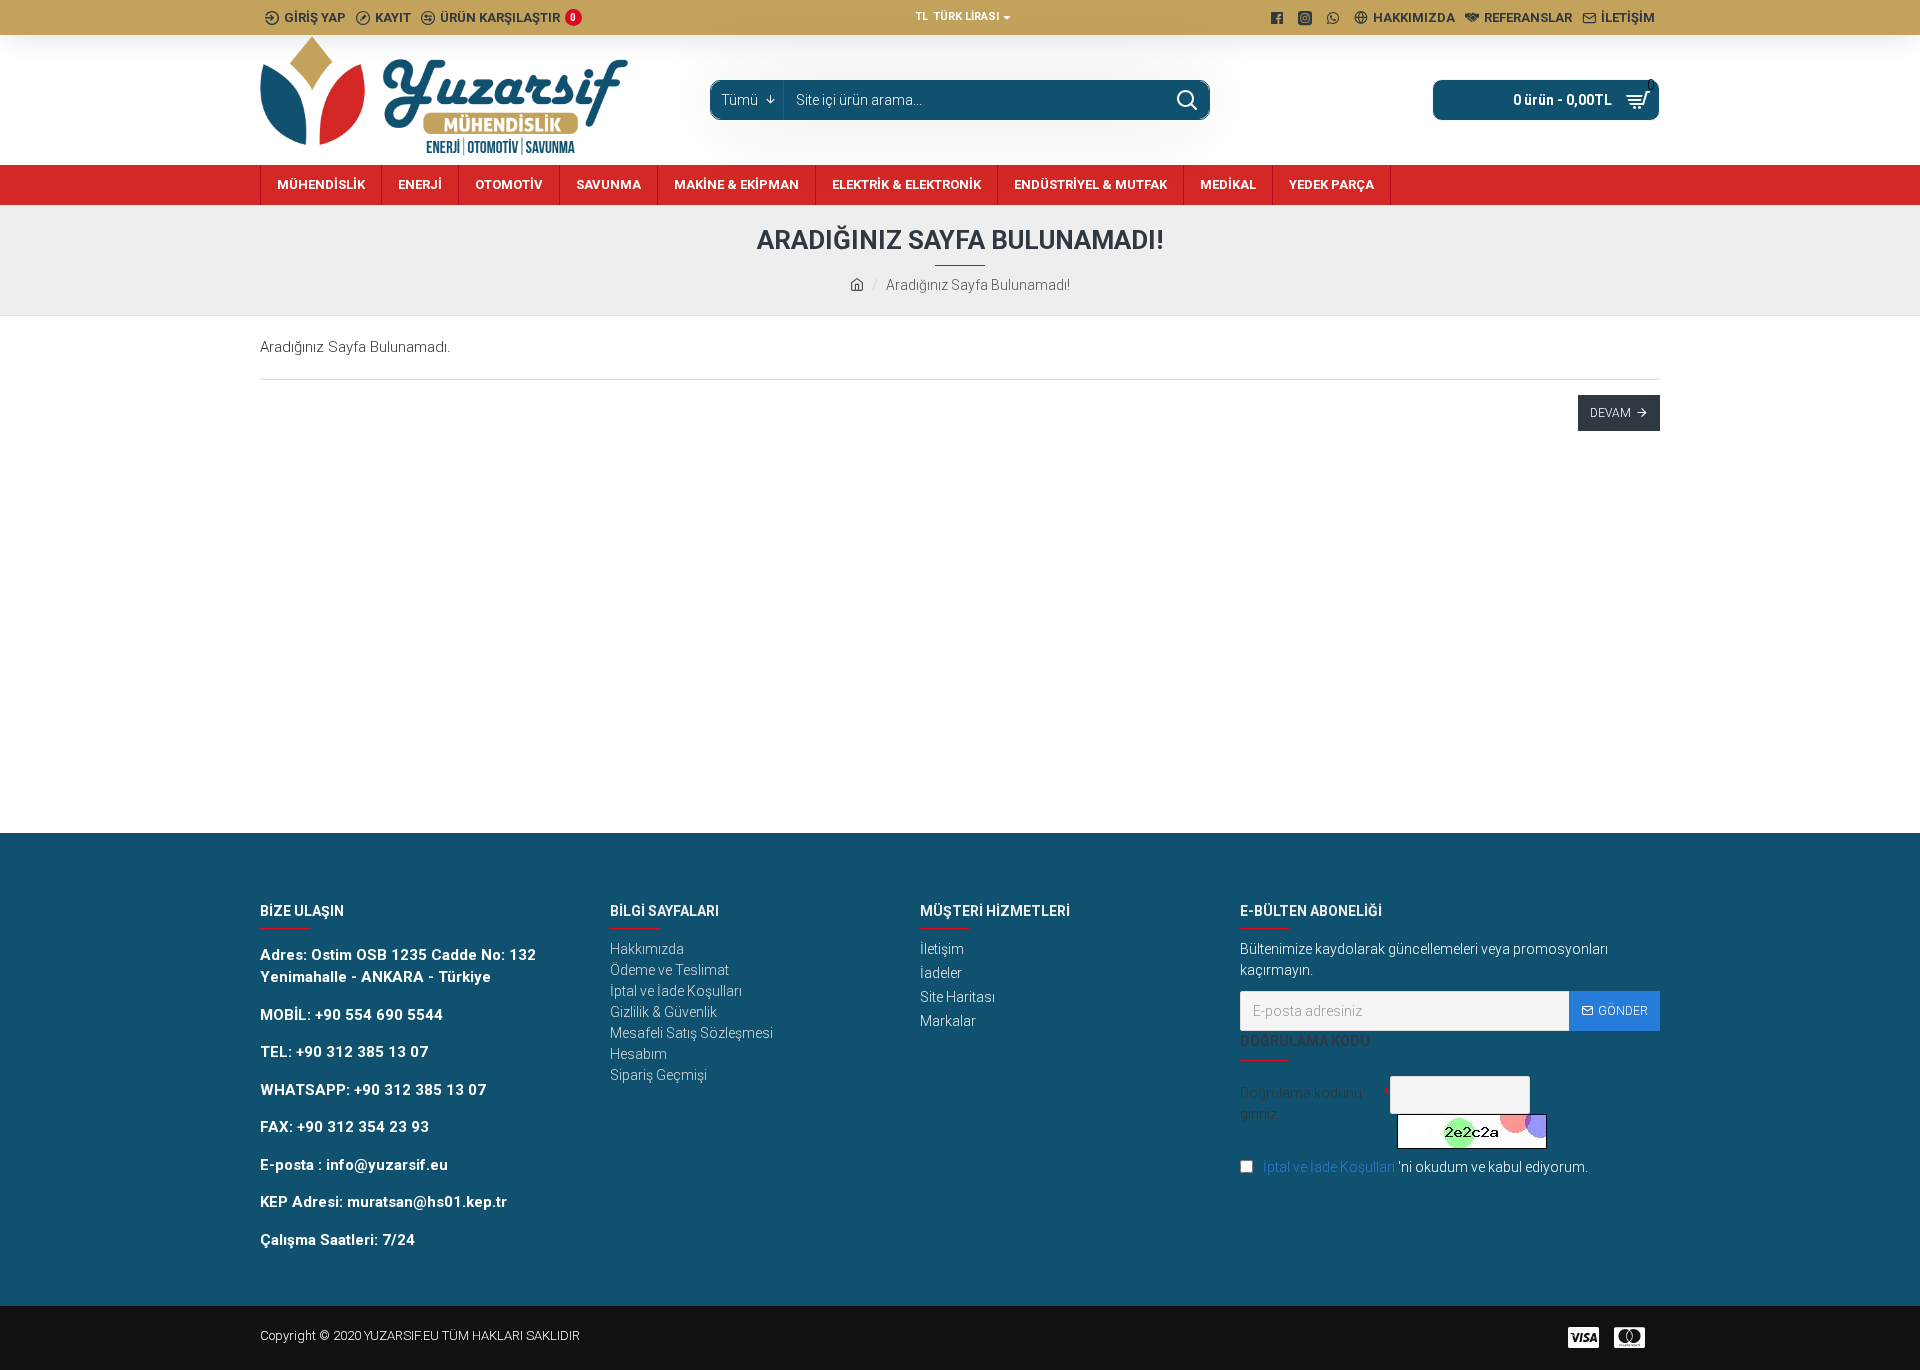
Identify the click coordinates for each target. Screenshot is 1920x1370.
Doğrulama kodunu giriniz (1301, 1103)
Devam (1610, 413)
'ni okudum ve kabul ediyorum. (1425, 1167)
